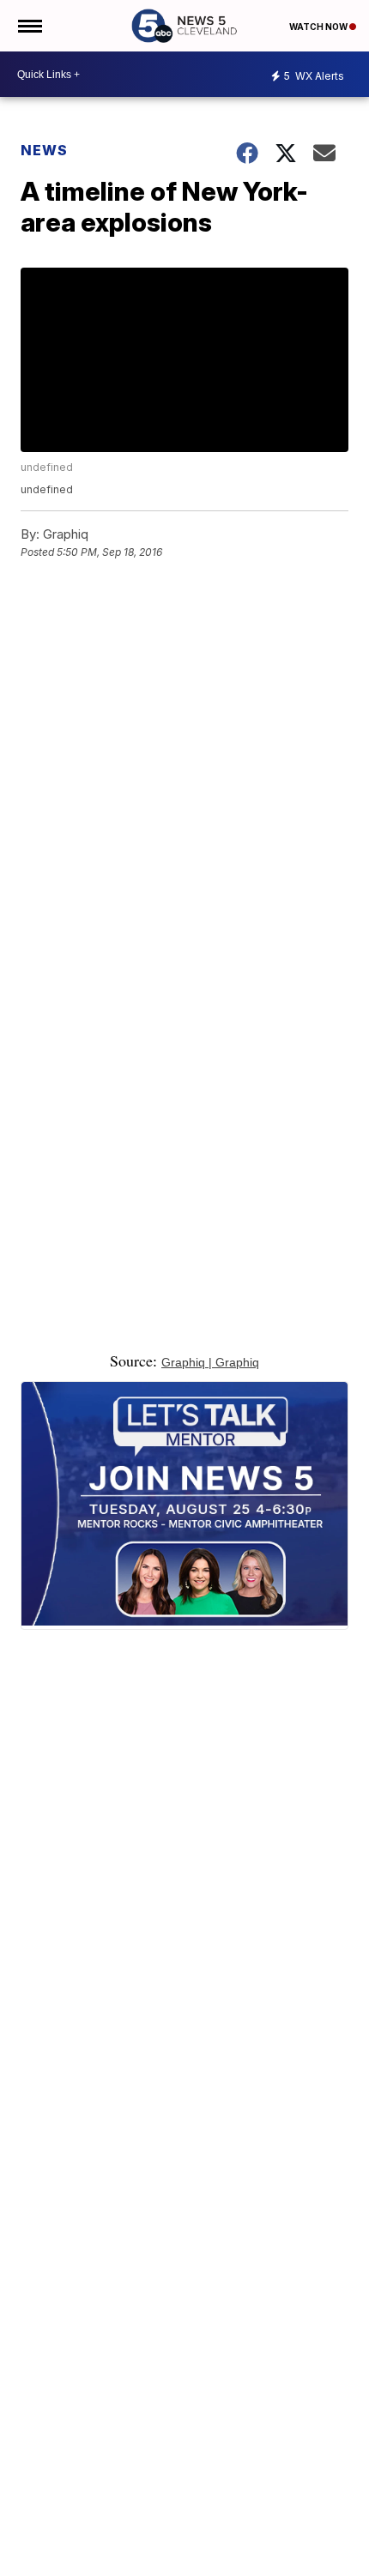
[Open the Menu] (29, 26)
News (44, 150)
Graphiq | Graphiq (210, 1362)
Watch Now (319, 27)
